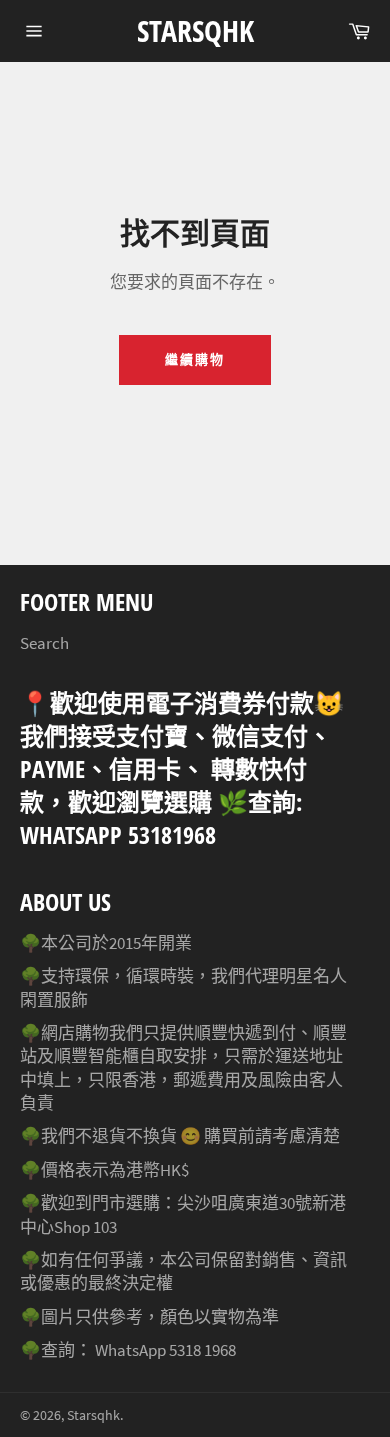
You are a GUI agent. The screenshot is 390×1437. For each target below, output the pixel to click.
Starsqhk (195, 30)
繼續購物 (195, 359)
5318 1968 (202, 1350)
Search (44, 643)
